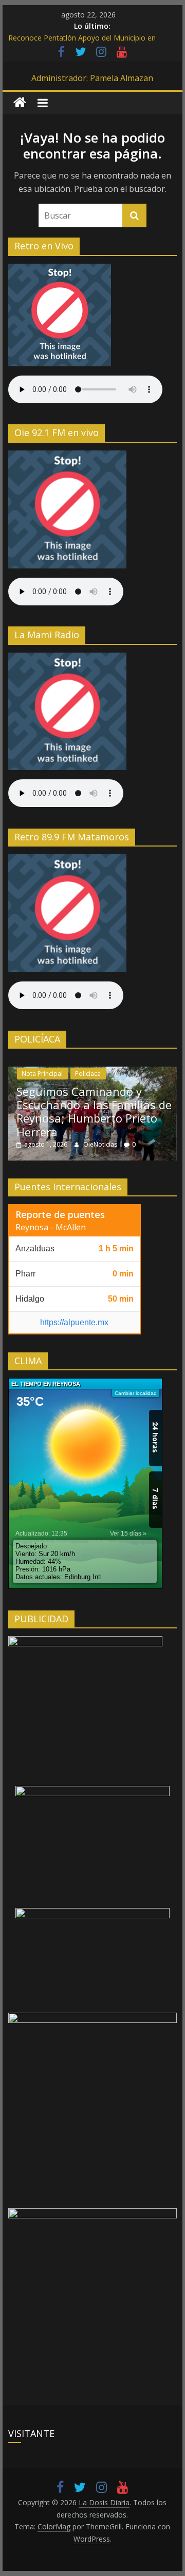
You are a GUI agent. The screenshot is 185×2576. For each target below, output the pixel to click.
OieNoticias (101, 1144)
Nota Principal (42, 1074)
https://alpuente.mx (74, 1322)
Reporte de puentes (60, 1214)
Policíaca (88, 1074)
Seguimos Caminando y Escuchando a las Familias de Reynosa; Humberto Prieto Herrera (94, 1112)
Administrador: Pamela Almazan (92, 78)
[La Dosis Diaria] (20, 103)
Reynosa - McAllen (51, 1227)
